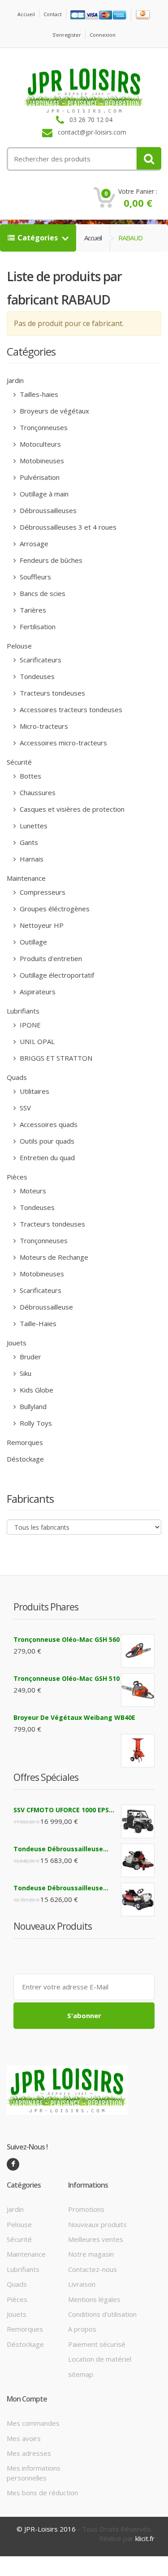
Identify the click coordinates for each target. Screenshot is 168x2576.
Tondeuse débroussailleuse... (61, 1849)
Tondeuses (36, 676)
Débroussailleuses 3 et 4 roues (67, 527)
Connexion (103, 35)
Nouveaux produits (97, 2224)
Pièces (17, 1177)
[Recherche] (149, 158)
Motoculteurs (39, 444)
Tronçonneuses (43, 427)
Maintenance (26, 878)
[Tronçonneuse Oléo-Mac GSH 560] (138, 1651)
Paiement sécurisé (97, 2344)
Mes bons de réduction (42, 2493)
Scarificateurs (40, 660)
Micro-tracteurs (43, 726)
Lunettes (33, 826)
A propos (82, 2329)
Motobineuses (41, 461)
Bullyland (32, 1406)
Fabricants (30, 1499)
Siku (25, 1373)
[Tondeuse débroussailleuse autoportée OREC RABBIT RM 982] (138, 1899)
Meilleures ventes (96, 2239)
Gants (28, 842)
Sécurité (19, 762)
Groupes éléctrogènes (54, 909)
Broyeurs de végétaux (54, 411)
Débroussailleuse (45, 1307)
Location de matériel (100, 2359)
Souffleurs (34, 577)
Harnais (31, 859)
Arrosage (33, 544)
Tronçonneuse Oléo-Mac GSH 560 (67, 1639)
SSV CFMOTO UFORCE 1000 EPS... (64, 1810)
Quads (17, 1077)
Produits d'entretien (50, 958)
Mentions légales (94, 2299)
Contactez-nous (93, 2269)
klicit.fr (145, 2538)
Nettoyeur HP (41, 925)
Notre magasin (91, 2254)
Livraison (82, 2284)
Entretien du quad (46, 1157)
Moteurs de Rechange (53, 1257)
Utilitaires (34, 1091)
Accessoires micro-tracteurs (62, 743)
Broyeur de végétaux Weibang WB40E (74, 1717)
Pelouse (19, 646)
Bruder (30, 1357)
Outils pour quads (46, 1141)
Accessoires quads (48, 1124)
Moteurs (32, 1191)
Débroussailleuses (47, 510)
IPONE (29, 1025)
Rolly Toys (35, 1423)
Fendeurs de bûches (50, 560)
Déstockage (25, 1459)
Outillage (32, 942)
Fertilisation (37, 627)
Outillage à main (43, 494)
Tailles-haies (38, 394)
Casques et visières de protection (71, 809)
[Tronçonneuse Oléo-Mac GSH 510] (138, 1690)
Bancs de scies (42, 593)
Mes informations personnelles (34, 2473)
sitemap (81, 2374)
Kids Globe (36, 1390)
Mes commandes (33, 2423)
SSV (24, 1108)
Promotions (86, 2209)
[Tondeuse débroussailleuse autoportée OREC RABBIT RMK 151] (138, 1860)
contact (53, 14)
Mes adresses (29, 2453)
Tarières (32, 610)
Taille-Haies (37, 1323)
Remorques (25, 1442)
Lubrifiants (23, 1011)
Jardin (15, 380)
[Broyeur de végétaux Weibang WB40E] (138, 1751)
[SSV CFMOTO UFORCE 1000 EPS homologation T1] (138, 1821)
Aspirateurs (37, 992)
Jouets (17, 1343)
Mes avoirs (24, 2438)
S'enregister (67, 35)
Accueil (26, 14)
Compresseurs (42, 892)
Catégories (39, 238)
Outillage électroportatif (56, 975)
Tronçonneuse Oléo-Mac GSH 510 (67, 1678)
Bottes (30, 776)
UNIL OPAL (36, 1041)
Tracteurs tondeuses (52, 693)
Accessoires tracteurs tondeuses (70, 709)
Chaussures (37, 792)
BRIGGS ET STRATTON (55, 1058)
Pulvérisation (39, 477)
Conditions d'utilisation (102, 2314)
